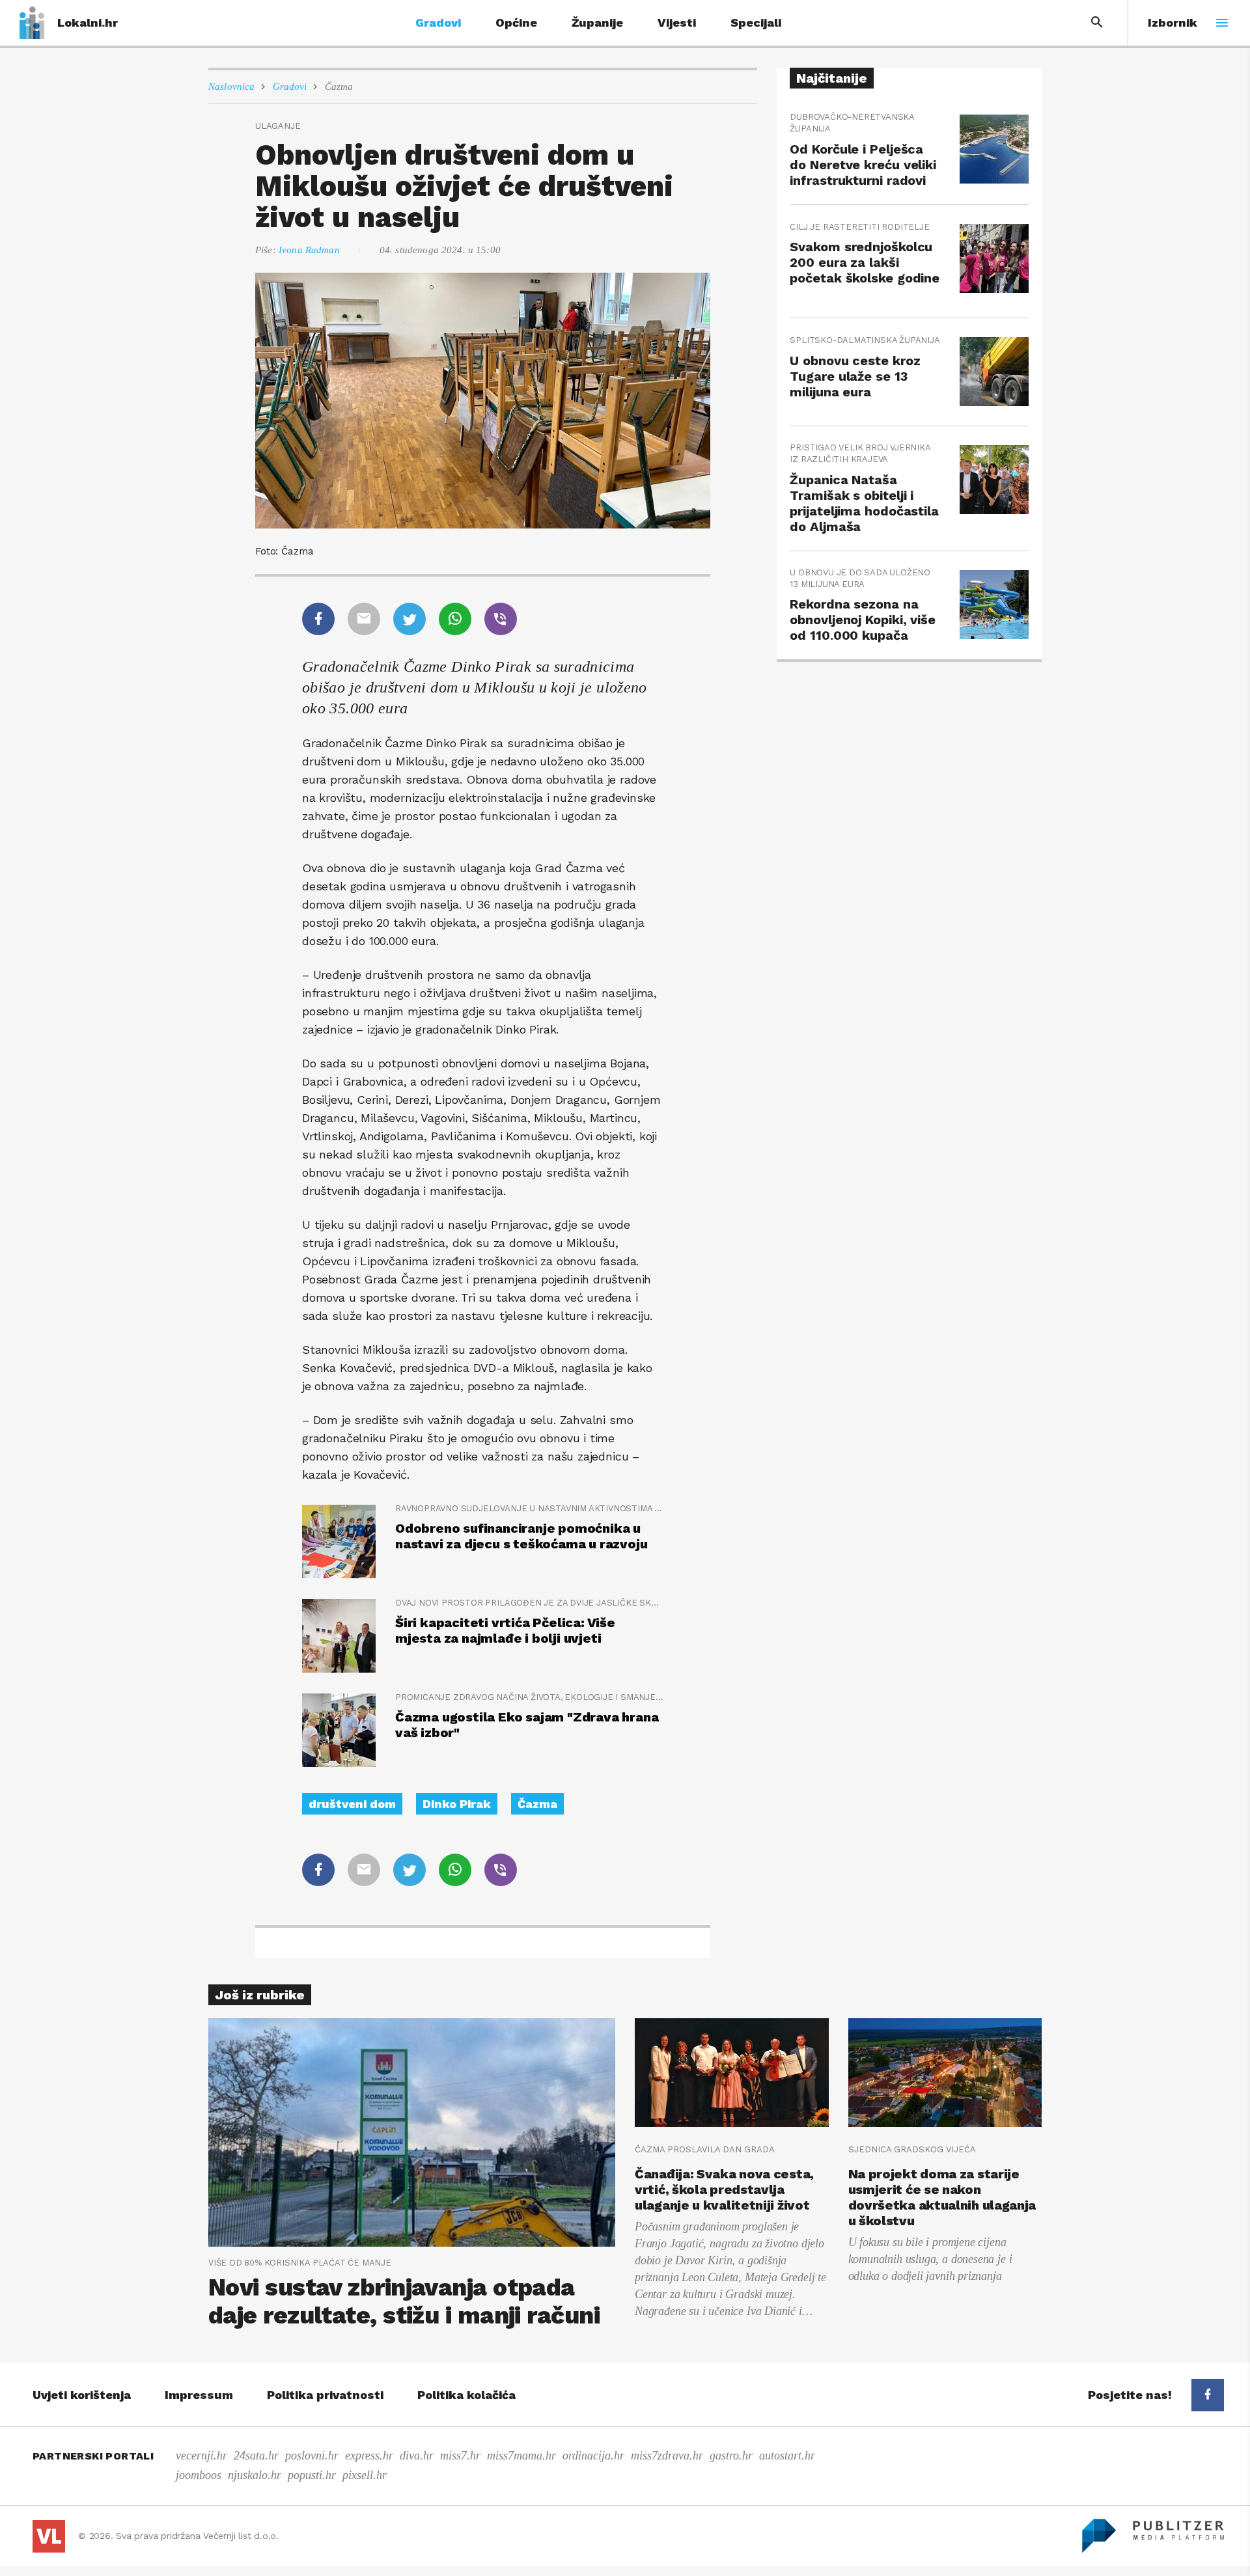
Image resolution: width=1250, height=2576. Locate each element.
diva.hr (417, 2456)
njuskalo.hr (255, 2475)
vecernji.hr (201, 2456)
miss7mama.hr (521, 2456)
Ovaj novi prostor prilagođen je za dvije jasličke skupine (529, 1603)
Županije (597, 22)
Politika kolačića (466, 2395)
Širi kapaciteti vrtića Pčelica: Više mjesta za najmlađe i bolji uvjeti (505, 1630)
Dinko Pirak (457, 1804)
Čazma (339, 87)
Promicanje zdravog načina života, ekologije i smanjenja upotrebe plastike (529, 1697)
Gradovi (438, 22)
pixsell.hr (365, 2475)
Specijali (756, 22)
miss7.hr (460, 2456)
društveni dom (352, 1804)
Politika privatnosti (325, 2395)
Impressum (199, 2395)
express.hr (369, 2456)
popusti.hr (312, 2475)
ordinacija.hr (593, 2456)
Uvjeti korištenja (82, 2395)
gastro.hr (731, 2456)
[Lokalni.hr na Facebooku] (1208, 2395)
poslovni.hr (312, 2456)
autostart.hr (787, 2456)
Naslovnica (232, 87)
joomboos (199, 2475)
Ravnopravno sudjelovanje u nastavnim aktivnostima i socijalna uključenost (529, 1508)
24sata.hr (256, 2456)
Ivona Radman (309, 250)
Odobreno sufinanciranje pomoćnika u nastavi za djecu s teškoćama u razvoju (521, 1536)
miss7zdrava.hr (667, 2456)
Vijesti (677, 22)
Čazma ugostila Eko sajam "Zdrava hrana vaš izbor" (527, 1725)
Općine (516, 22)
